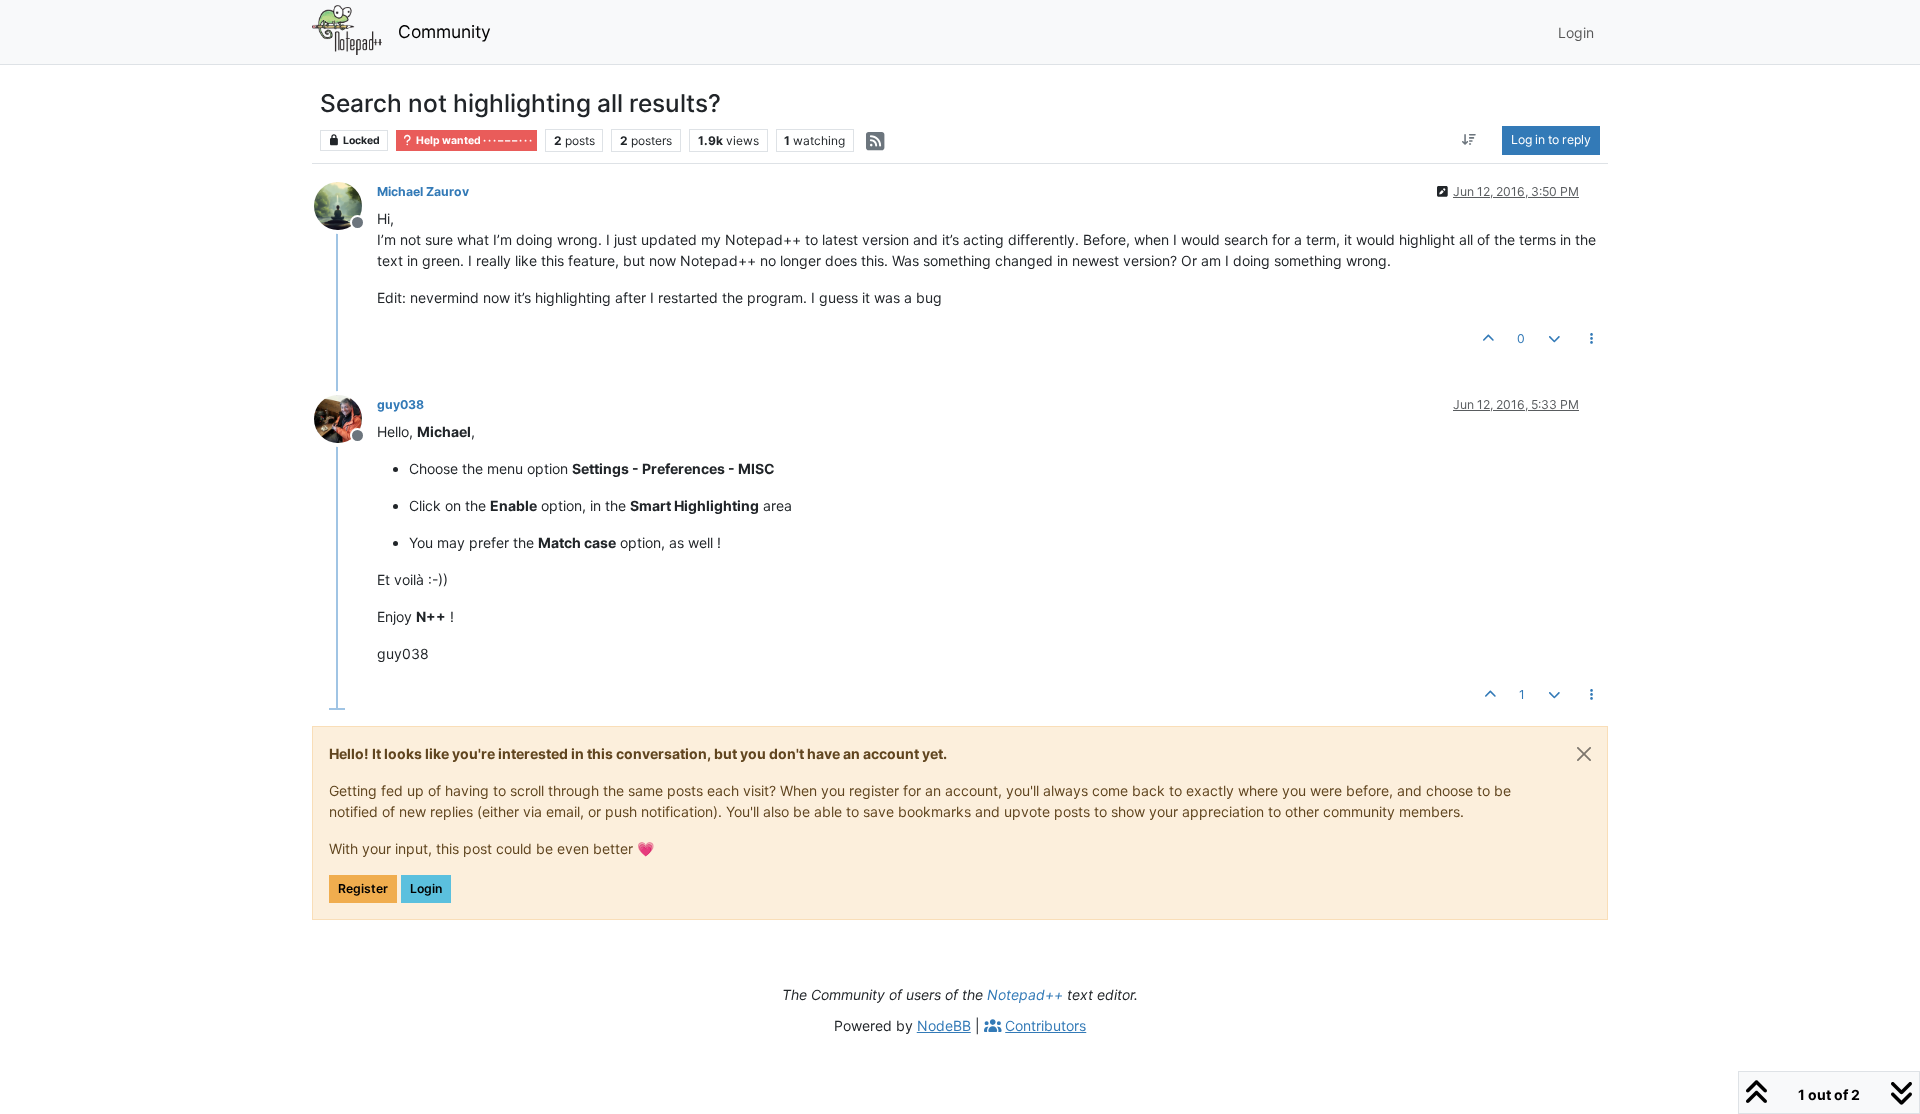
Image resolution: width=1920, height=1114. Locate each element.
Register (363, 888)
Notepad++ (1025, 994)
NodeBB (944, 1025)
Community (444, 31)
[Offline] (345, 204)
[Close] (1584, 754)
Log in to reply (1551, 139)
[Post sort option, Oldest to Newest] (1469, 140)
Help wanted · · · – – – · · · (473, 140)
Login (426, 888)
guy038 (400, 404)
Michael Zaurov (423, 191)
